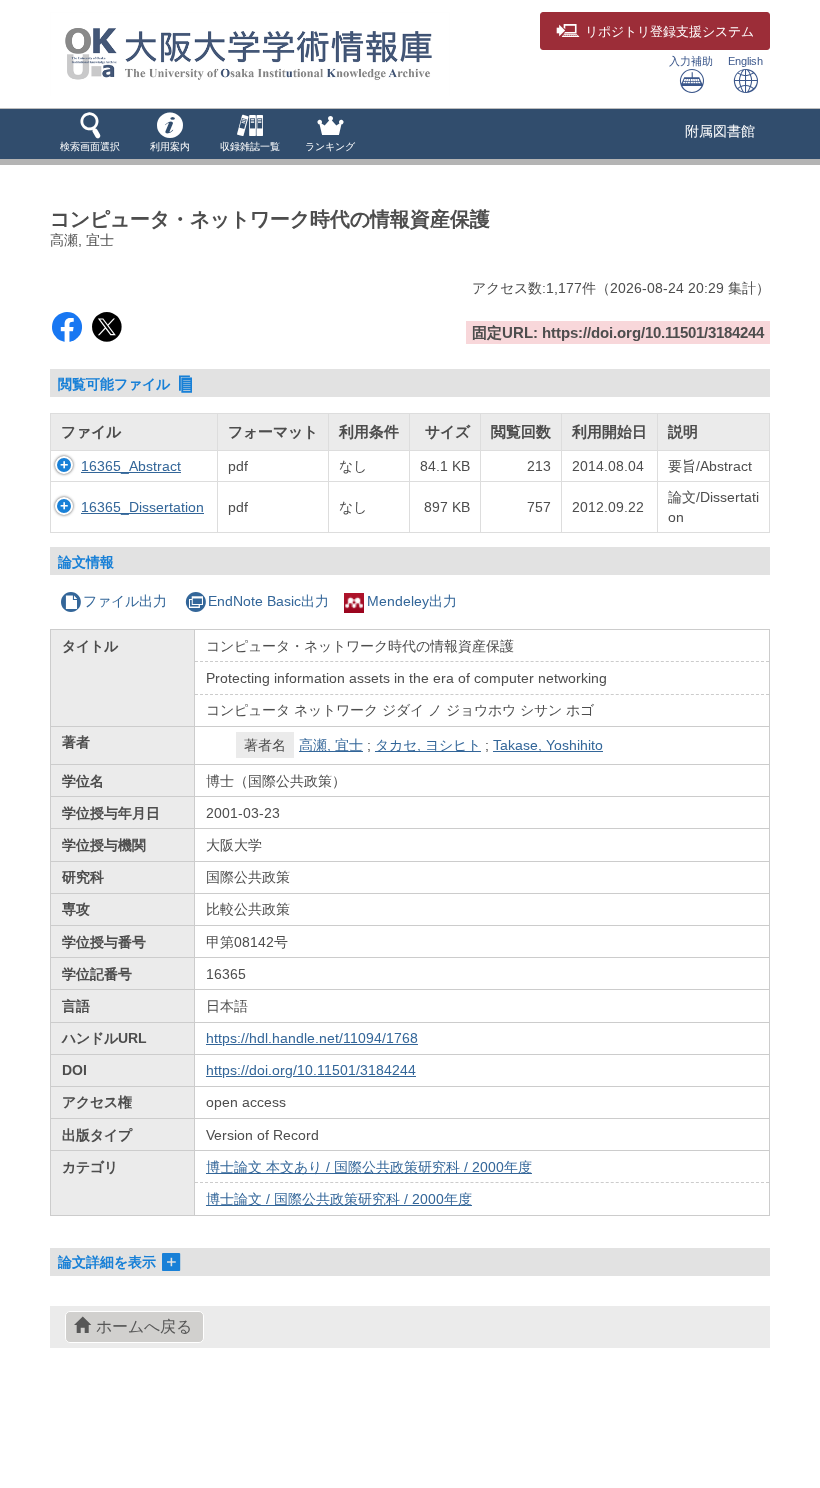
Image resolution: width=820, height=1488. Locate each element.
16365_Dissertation (142, 507)
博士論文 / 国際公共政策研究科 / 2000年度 (339, 1199)
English (745, 61)
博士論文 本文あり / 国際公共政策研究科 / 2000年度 (369, 1167)
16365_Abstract (131, 466)
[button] (90, 134)
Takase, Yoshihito (548, 745)
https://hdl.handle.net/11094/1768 (312, 1038)
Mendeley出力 (412, 601)
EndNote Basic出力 (268, 601)
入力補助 (691, 61)
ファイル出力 (125, 601)
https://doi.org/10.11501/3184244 (311, 1070)
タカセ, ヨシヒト (428, 745)
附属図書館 (720, 131)
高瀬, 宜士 (331, 745)
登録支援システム (669, 32)
